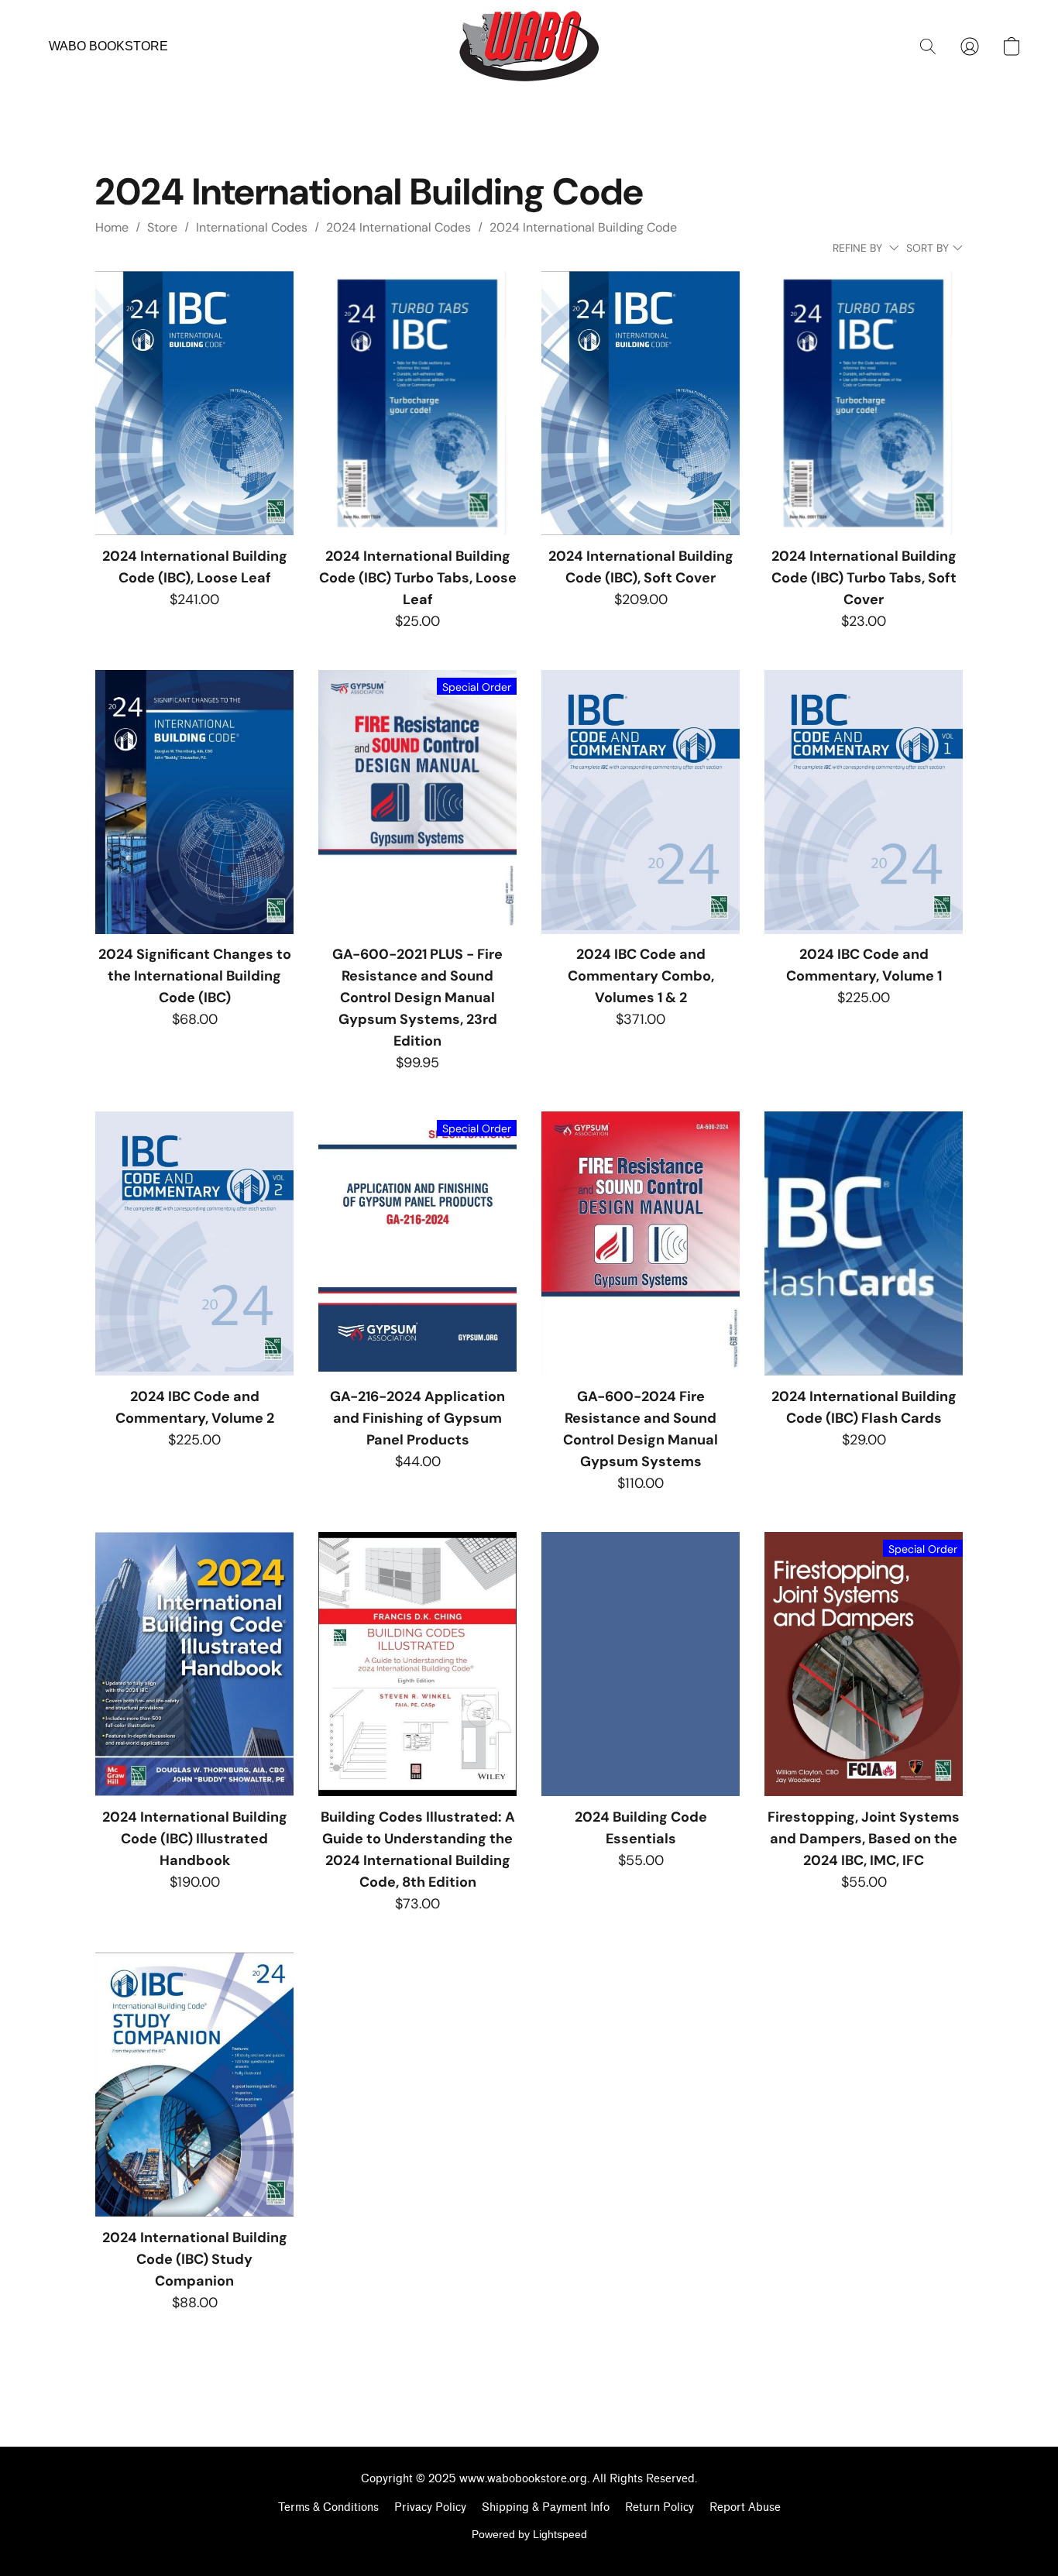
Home (112, 227)
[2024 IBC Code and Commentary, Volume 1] (864, 802)
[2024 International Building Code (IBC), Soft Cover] (641, 403)
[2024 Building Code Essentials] (641, 1664)
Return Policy (660, 2507)
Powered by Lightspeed (529, 2534)
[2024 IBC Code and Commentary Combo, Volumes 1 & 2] (641, 802)
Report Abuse (745, 2507)
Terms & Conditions (328, 2507)
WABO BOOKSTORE (108, 46)
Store (162, 227)
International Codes (252, 227)
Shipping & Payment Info (546, 2507)
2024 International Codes (398, 227)
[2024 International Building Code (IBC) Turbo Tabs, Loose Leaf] (417, 403)
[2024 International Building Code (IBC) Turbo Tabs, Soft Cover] (864, 403)
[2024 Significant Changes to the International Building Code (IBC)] (194, 802)
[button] (529, 46)
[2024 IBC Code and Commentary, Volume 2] (194, 1243)
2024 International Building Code (583, 227)
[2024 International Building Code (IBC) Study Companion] (194, 2085)
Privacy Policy (430, 2507)
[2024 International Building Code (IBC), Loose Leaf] (194, 403)
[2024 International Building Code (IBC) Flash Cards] (864, 1243)
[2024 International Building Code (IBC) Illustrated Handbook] (194, 1664)
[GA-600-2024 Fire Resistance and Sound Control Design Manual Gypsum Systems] (641, 1243)
